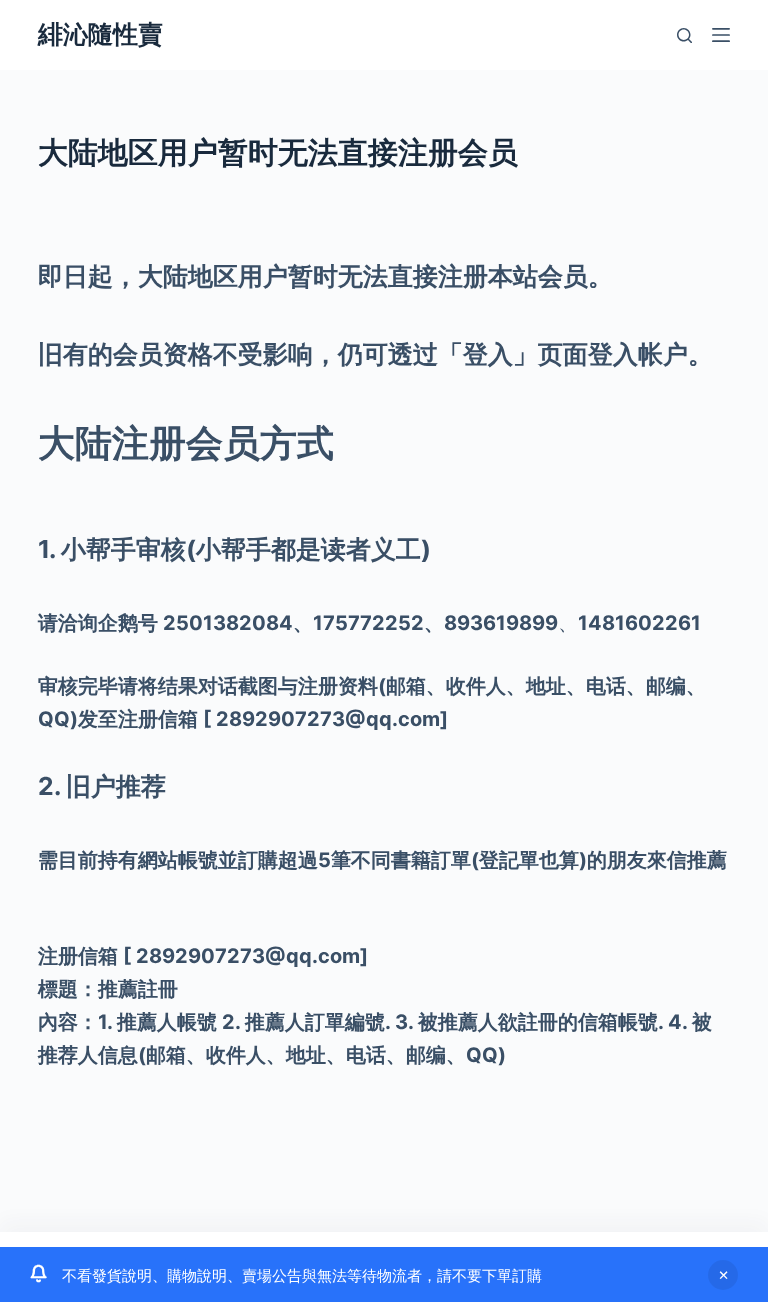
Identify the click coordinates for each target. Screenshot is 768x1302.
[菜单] (721, 35)
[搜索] (684, 35)
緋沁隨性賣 (100, 34)
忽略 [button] (723, 1275)
